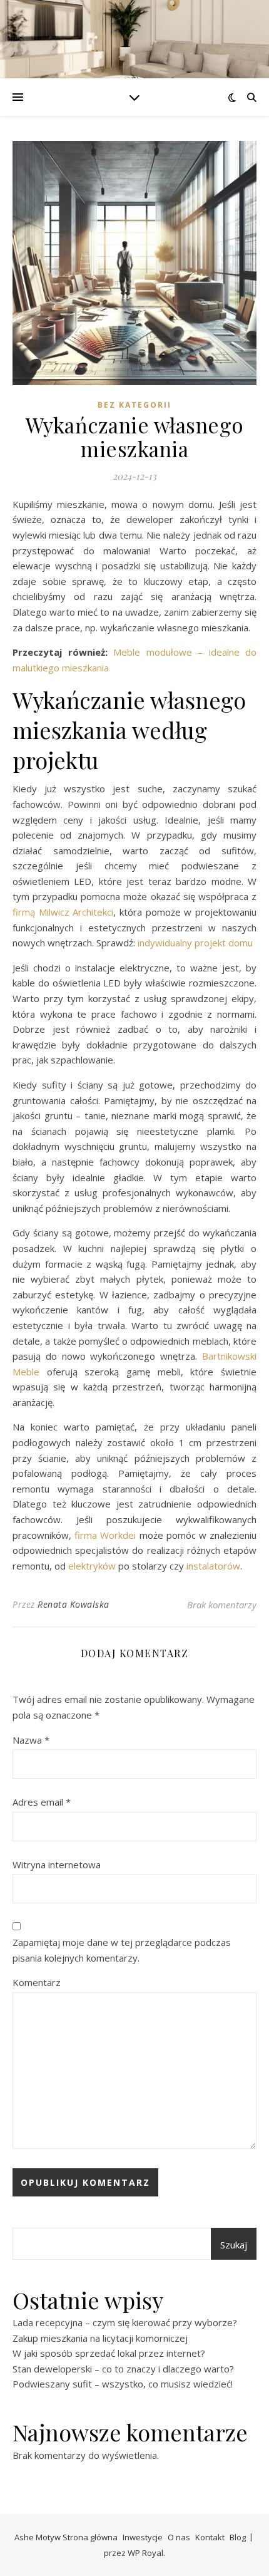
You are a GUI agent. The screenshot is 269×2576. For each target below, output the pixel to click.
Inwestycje (143, 2537)
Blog (238, 2537)
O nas (179, 2537)
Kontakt (210, 2537)
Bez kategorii (134, 405)
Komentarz (37, 1982)
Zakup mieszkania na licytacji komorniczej (100, 2338)
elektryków (92, 1566)
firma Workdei (105, 1535)
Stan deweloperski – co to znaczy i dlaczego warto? (123, 2369)
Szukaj (234, 2245)
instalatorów (213, 1566)
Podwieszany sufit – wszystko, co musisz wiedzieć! (123, 2384)
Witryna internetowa (57, 1865)
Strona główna (90, 2537)
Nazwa (31, 1740)
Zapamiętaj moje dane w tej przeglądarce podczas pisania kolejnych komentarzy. (122, 1950)
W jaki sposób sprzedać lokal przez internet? (109, 2353)
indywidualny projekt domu (195, 943)
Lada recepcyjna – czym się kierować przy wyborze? (125, 2322)
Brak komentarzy (222, 1605)
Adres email (42, 1802)
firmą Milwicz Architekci (63, 912)
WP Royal (145, 2553)
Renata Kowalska (74, 1604)
